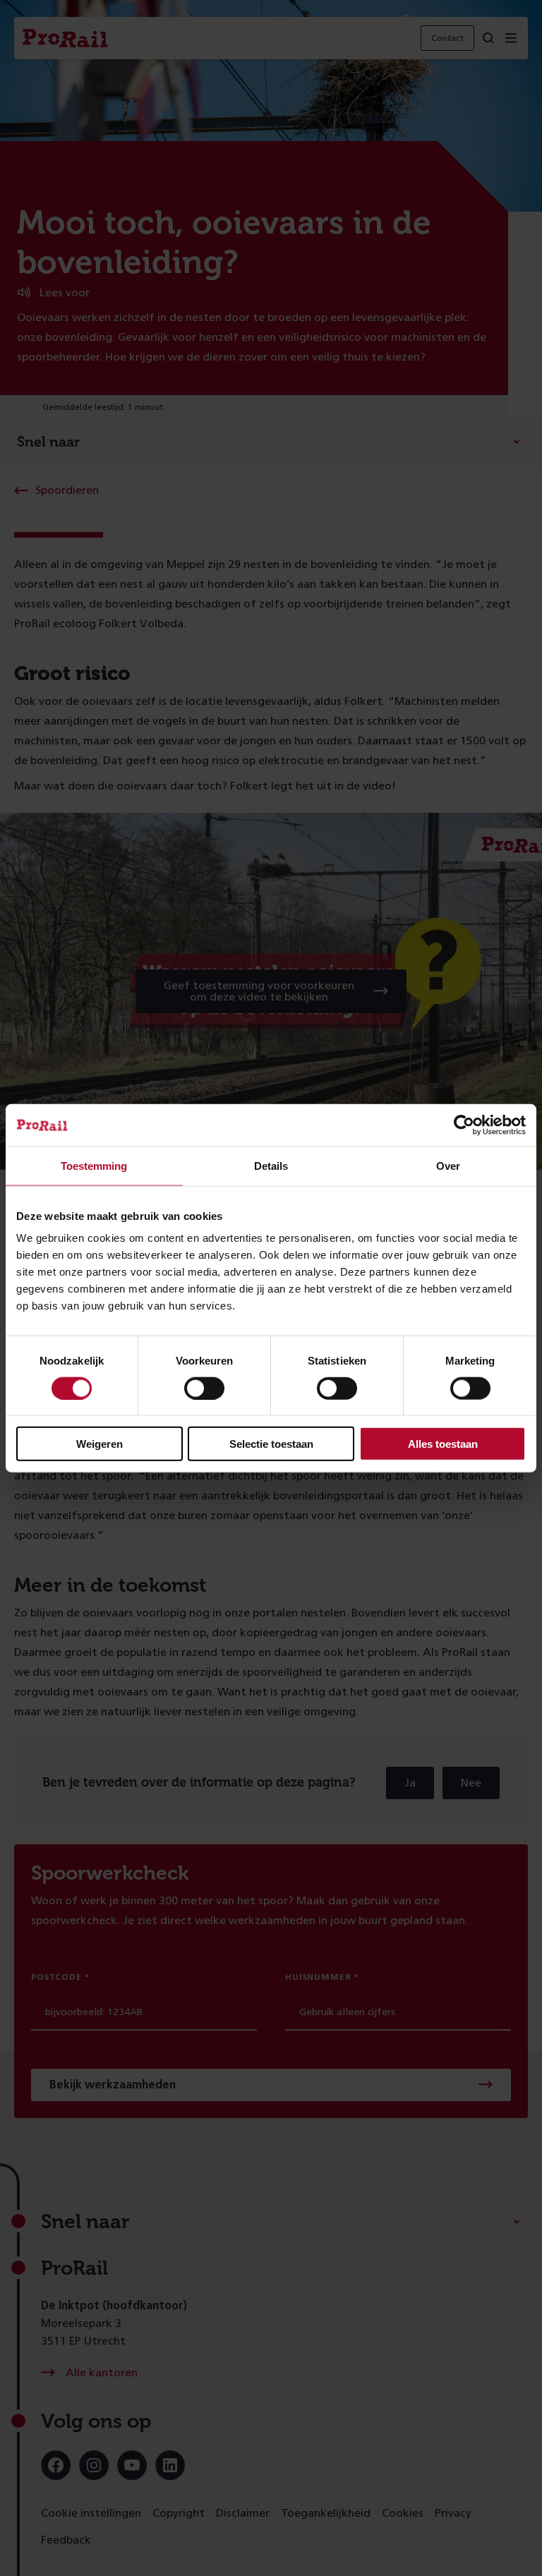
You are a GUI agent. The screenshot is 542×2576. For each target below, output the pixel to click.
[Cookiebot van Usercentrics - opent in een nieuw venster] (464, 1125)
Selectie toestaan (271, 1444)
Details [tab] (271, 1165)
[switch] (204, 1388)
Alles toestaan (443, 1444)
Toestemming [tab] (94, 1165)
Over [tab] (448, 1165)
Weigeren (100, 1444)
